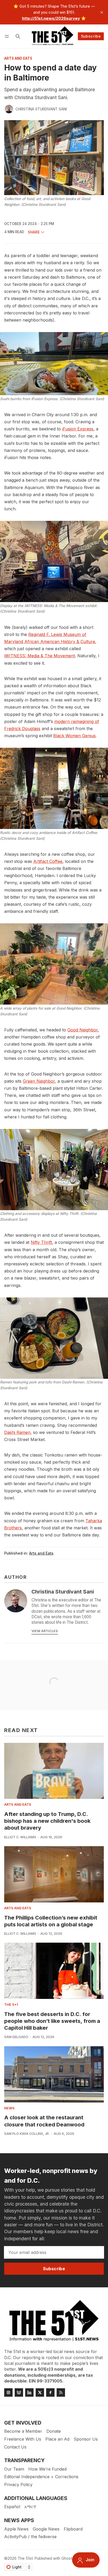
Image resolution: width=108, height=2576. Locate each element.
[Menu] (8, 36)
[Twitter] (40, 2392)
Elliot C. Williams (20, 1837)
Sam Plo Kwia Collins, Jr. (27, 2134)
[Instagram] (8, 2392)
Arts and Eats (18, 59)
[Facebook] (50, 2392)
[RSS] (61, 2392)
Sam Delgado (16, 2037)
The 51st (25, 2558)
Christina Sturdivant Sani (41, 109)
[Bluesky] (19, 2392)
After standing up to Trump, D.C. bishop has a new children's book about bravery (47, 1821)
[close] (102, 12)
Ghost (67, 2558)
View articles (45, 1631)
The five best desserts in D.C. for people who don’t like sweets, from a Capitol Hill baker (52, 2021)
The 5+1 (11, 2005)
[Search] (18, 36)
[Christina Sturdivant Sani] (9, 109)
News (9, 2108)
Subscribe (91, 36)
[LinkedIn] (29, 2392)
